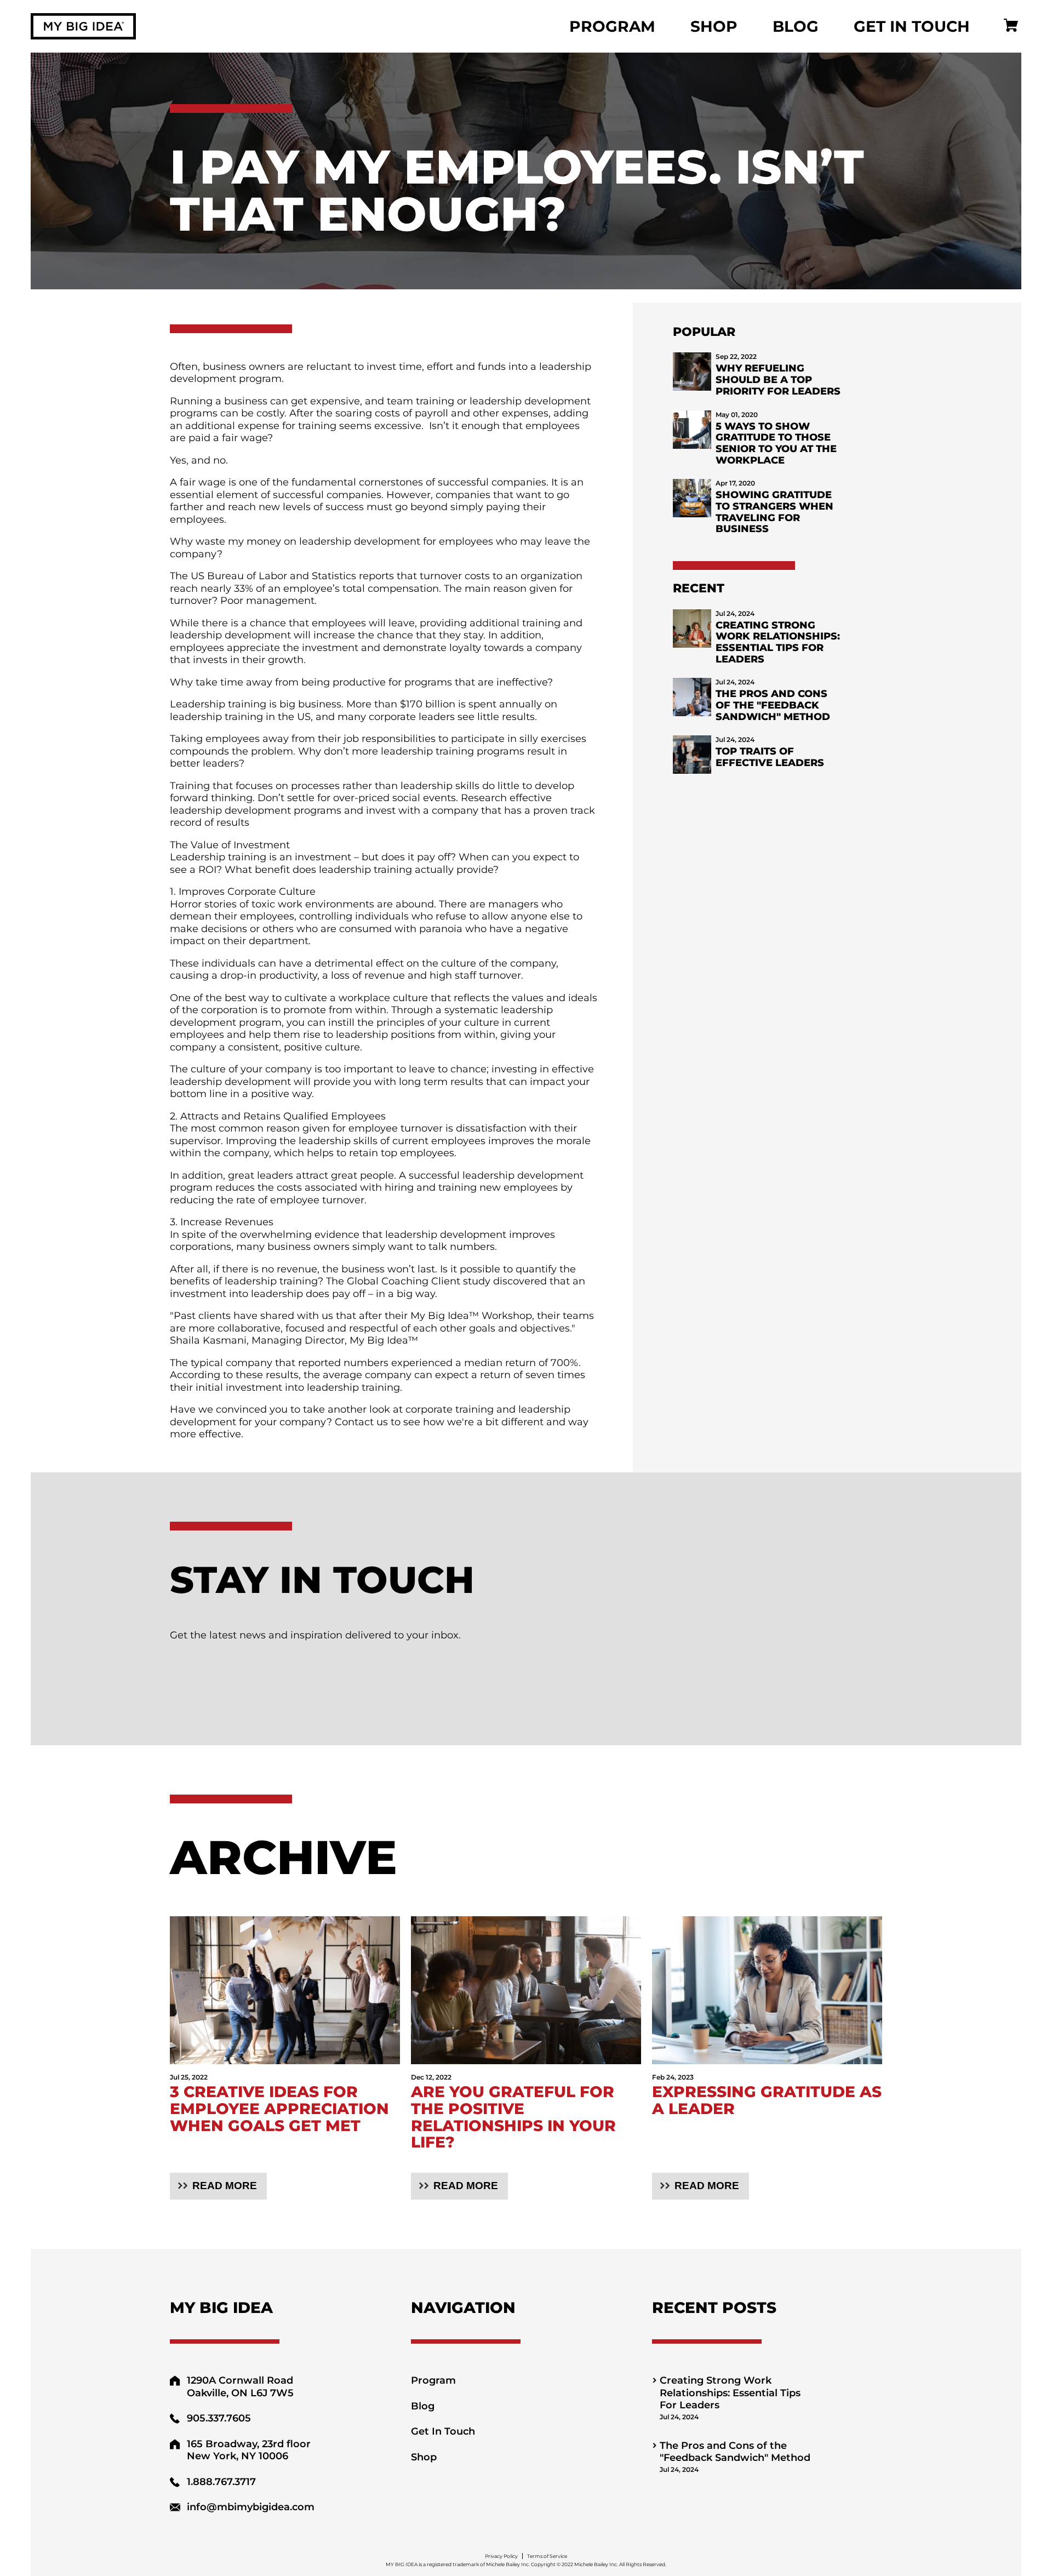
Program (612, 26)
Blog (796, 26)
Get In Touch (912, 26)
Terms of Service (547, 2556)
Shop (714, 26)
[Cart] (1011, 27)
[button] (218, 2186)
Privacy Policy (501, 2556)
